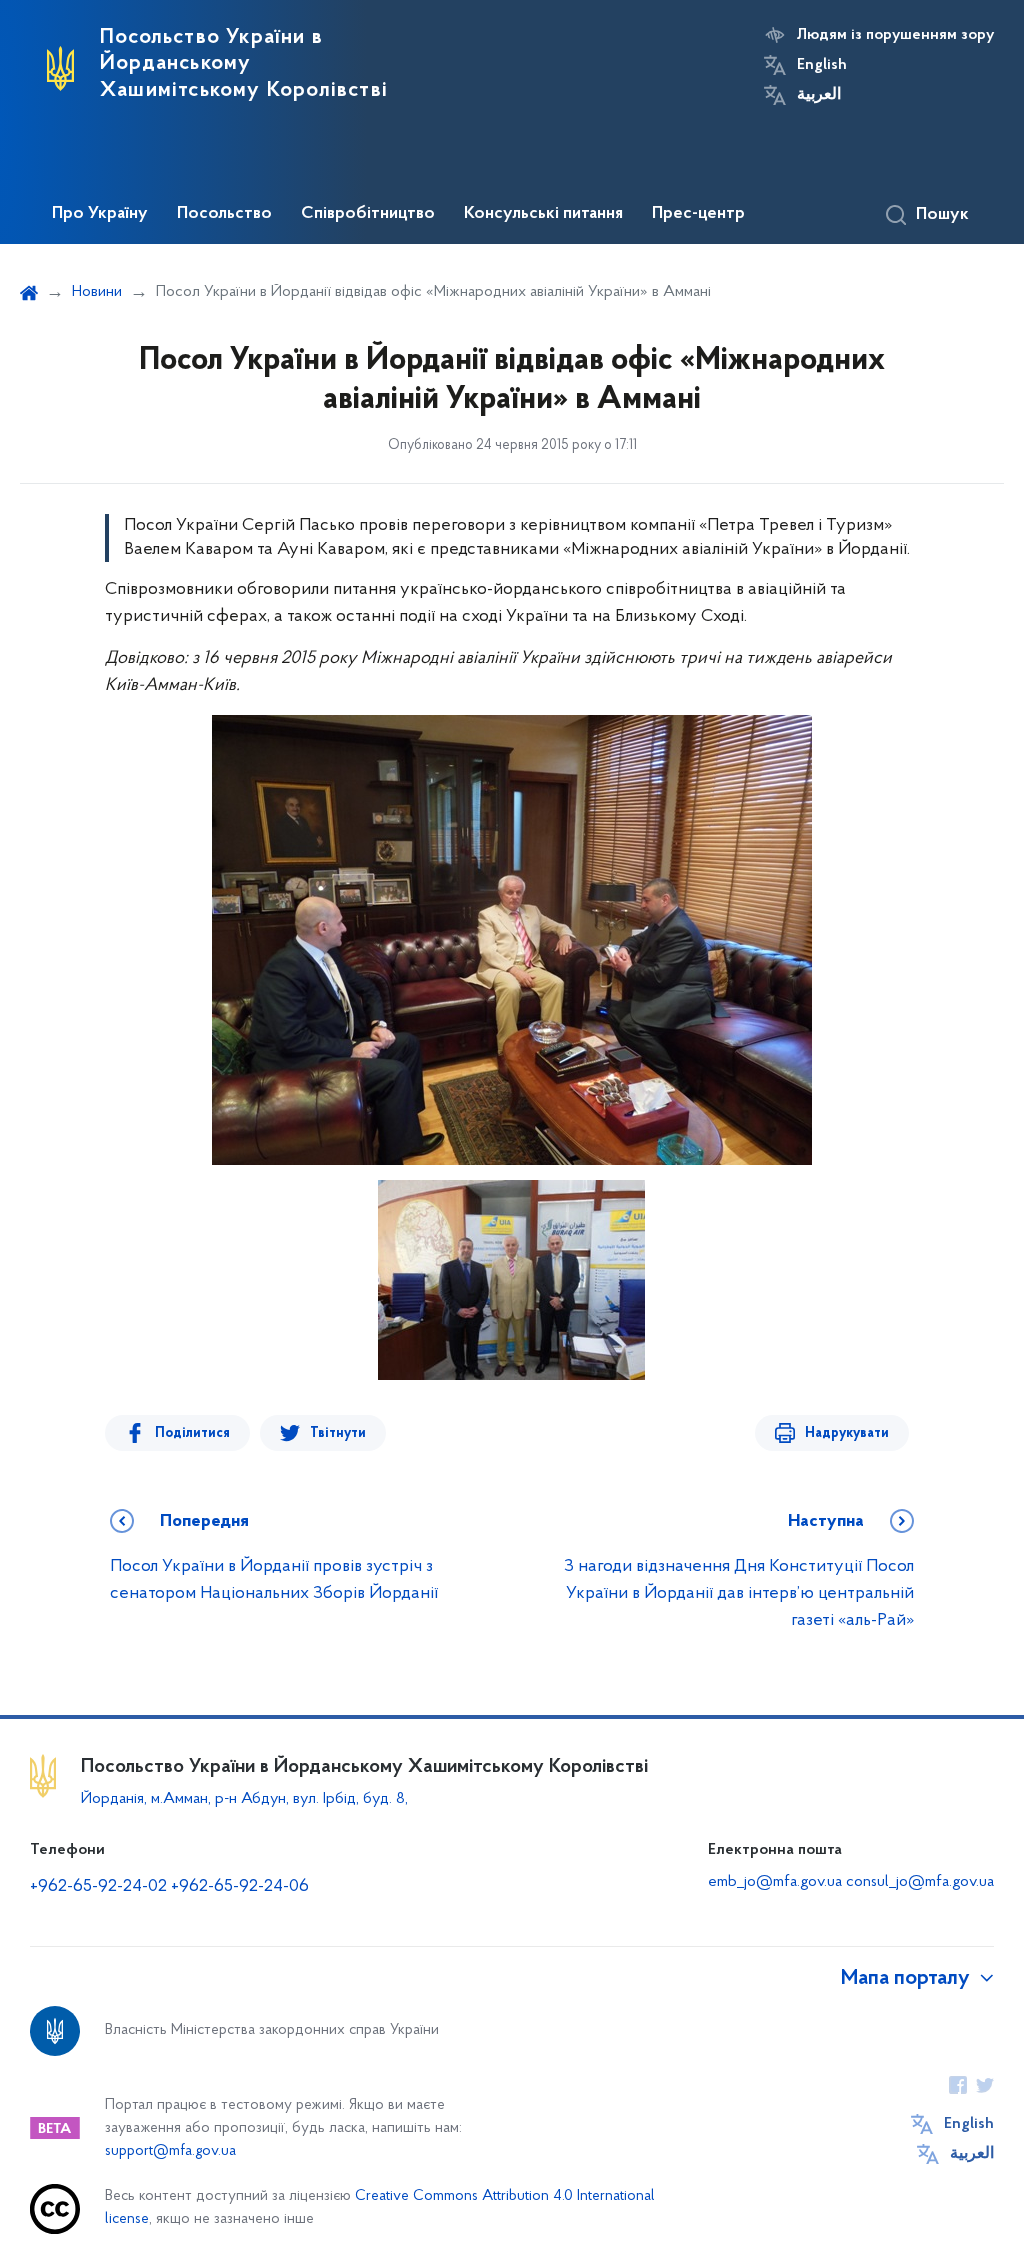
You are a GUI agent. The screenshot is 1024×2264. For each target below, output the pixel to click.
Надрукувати (847, 1433)
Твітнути (338, 1433)
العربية (819, 95)
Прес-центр (698, 214)
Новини (97, 292)
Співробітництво (368, 214)
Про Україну (100, 214)
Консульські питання (543, 214)
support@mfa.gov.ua (170, 2151)
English (822, 65)
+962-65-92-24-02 (98, 1887)
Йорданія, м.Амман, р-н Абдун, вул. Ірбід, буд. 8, (244, 1799)
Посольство (224, 214)
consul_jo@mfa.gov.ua (920, 1882)
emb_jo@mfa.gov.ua (775, 1882)
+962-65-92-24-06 (240, 1887)
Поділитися (192, 1433)
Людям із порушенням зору (895, 35)
